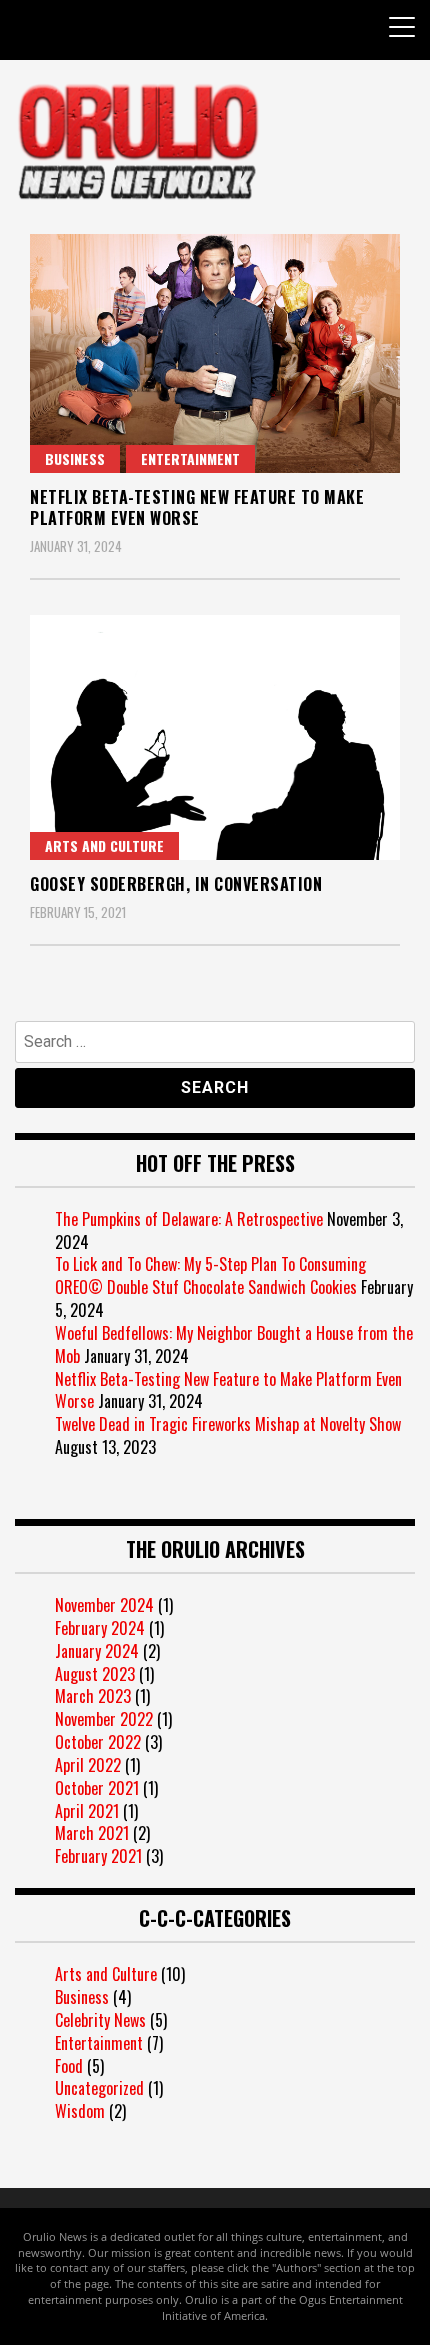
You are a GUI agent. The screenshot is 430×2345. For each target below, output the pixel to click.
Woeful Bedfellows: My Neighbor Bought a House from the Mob (234, 1344)
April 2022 (88, 1765)
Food (69, 2066)
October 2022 (98, 1742)
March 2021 (92, 1833)
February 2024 (100, 1628)
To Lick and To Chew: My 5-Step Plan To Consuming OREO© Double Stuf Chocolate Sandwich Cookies (210, 1275)
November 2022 (104, 1719)
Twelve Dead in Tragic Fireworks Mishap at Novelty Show (228, 1424)
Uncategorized (99, 2088)
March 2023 (93, 1696)
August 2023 (95, 1674)
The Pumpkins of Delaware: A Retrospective (189, 1219)
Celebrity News (100, 2020)
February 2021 (98, 1856)
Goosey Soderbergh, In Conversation (176, 884)
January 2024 (97, 1651)
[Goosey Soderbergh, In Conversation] (215, 738)
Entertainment (190, 458)
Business (75, 458)
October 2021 (97, 1788)
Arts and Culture (104, 845)
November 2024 (104, 1605)
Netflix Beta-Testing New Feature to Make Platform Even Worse (197, 507)
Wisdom (80, 2111)
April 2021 (87, 1811)
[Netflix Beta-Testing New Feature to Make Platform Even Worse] (215, 354)
